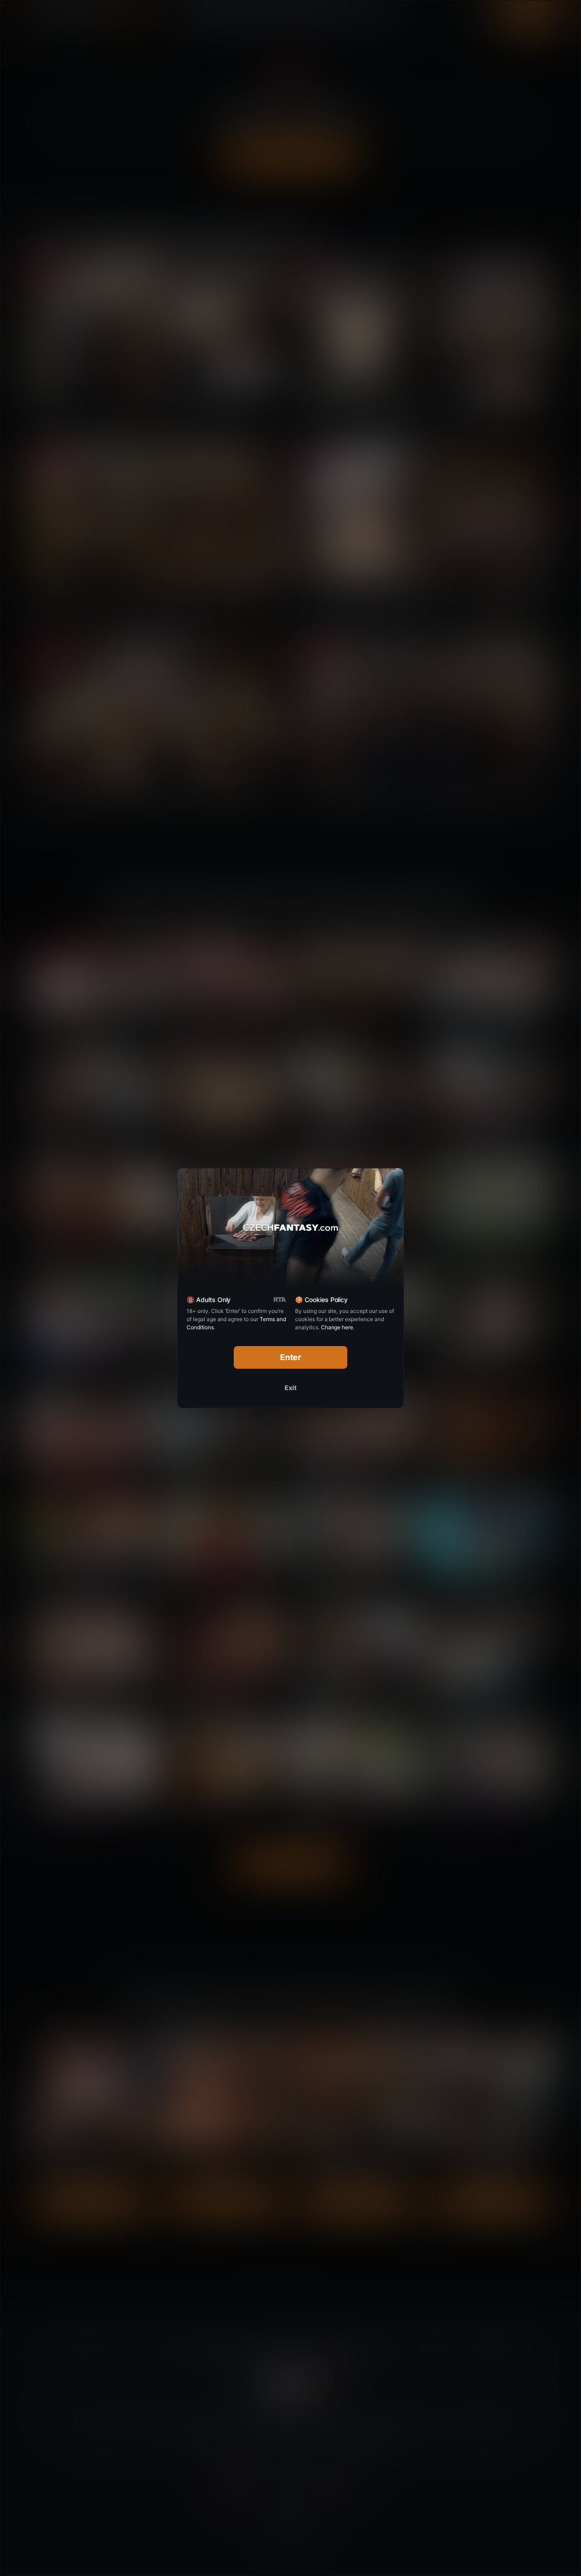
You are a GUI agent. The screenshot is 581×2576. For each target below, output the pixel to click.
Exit (290, 1388)
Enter (291, 1357)
